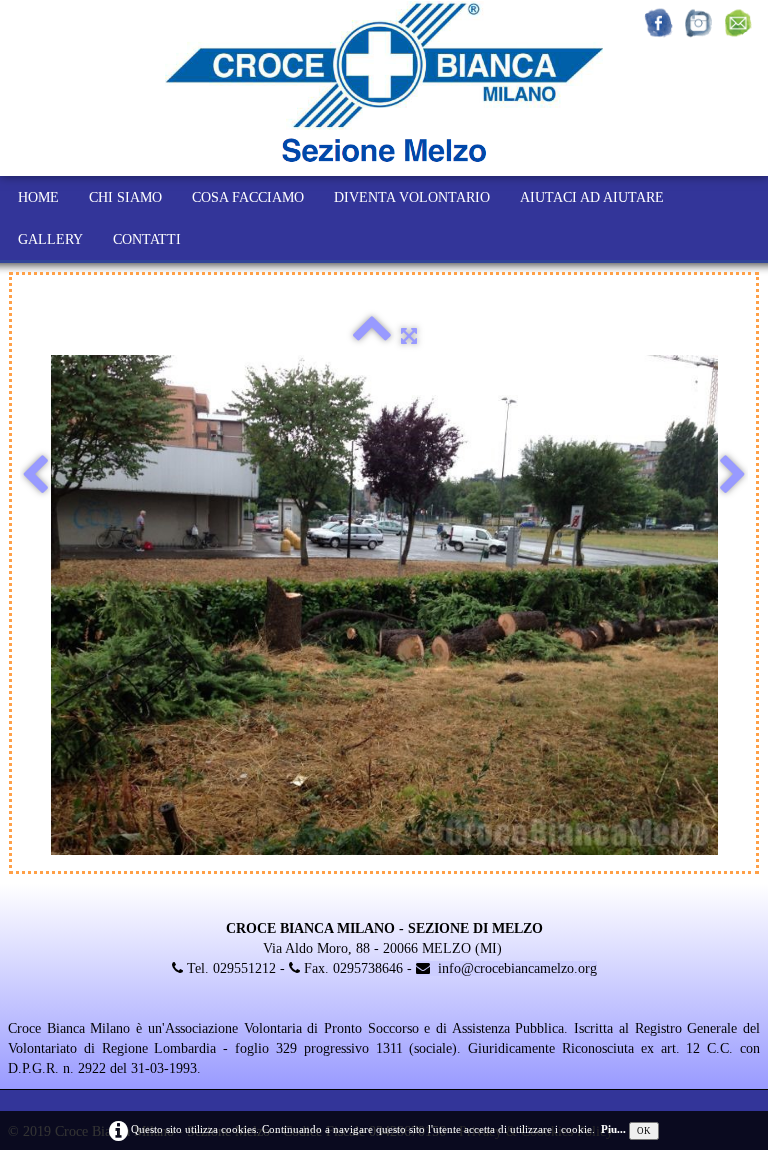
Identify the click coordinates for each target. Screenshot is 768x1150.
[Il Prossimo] (733, 476)
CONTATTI (147, 239)
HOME (38, 197)
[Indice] (372, 336)
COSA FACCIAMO (248, 197)
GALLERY (50, 239)
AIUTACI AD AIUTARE (592, 197)
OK (644, 1131)
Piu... (613, 1129)
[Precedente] (35, 476)
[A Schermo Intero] (409, 336)
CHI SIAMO (125, 197)
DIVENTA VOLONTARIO (412, 197)
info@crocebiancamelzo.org (517, 968)
